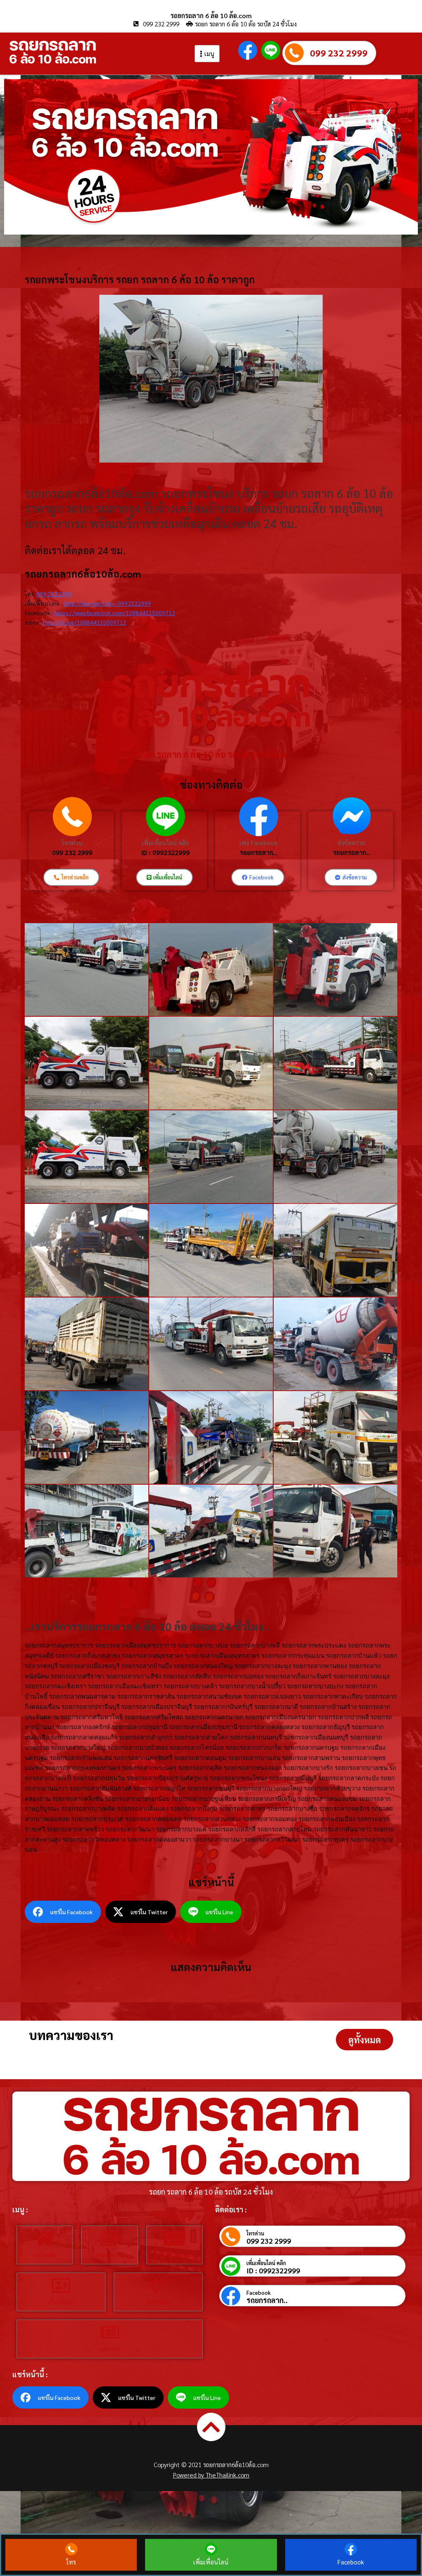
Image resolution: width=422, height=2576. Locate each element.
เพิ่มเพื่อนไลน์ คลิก (165, 843)
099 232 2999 (339, 53)
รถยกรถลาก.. (259, 852)
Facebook (259, 2293)
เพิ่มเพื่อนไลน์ (211, 2562)
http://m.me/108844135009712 (84, 622)
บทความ (110, 2349)
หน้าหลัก (45, 2255)
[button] (365, 2040)
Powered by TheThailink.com (211, 2475)
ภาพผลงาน (109, 2255)
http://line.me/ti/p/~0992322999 (107, 603)
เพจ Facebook (258, 843)
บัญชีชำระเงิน (174, 2255)
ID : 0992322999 (165, 852)
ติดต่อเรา (158, 2302)
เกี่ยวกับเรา (61, 2302)
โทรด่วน (72, 843)
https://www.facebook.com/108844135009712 (115, 613)
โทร (71, 2562)
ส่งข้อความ (352, 843)
